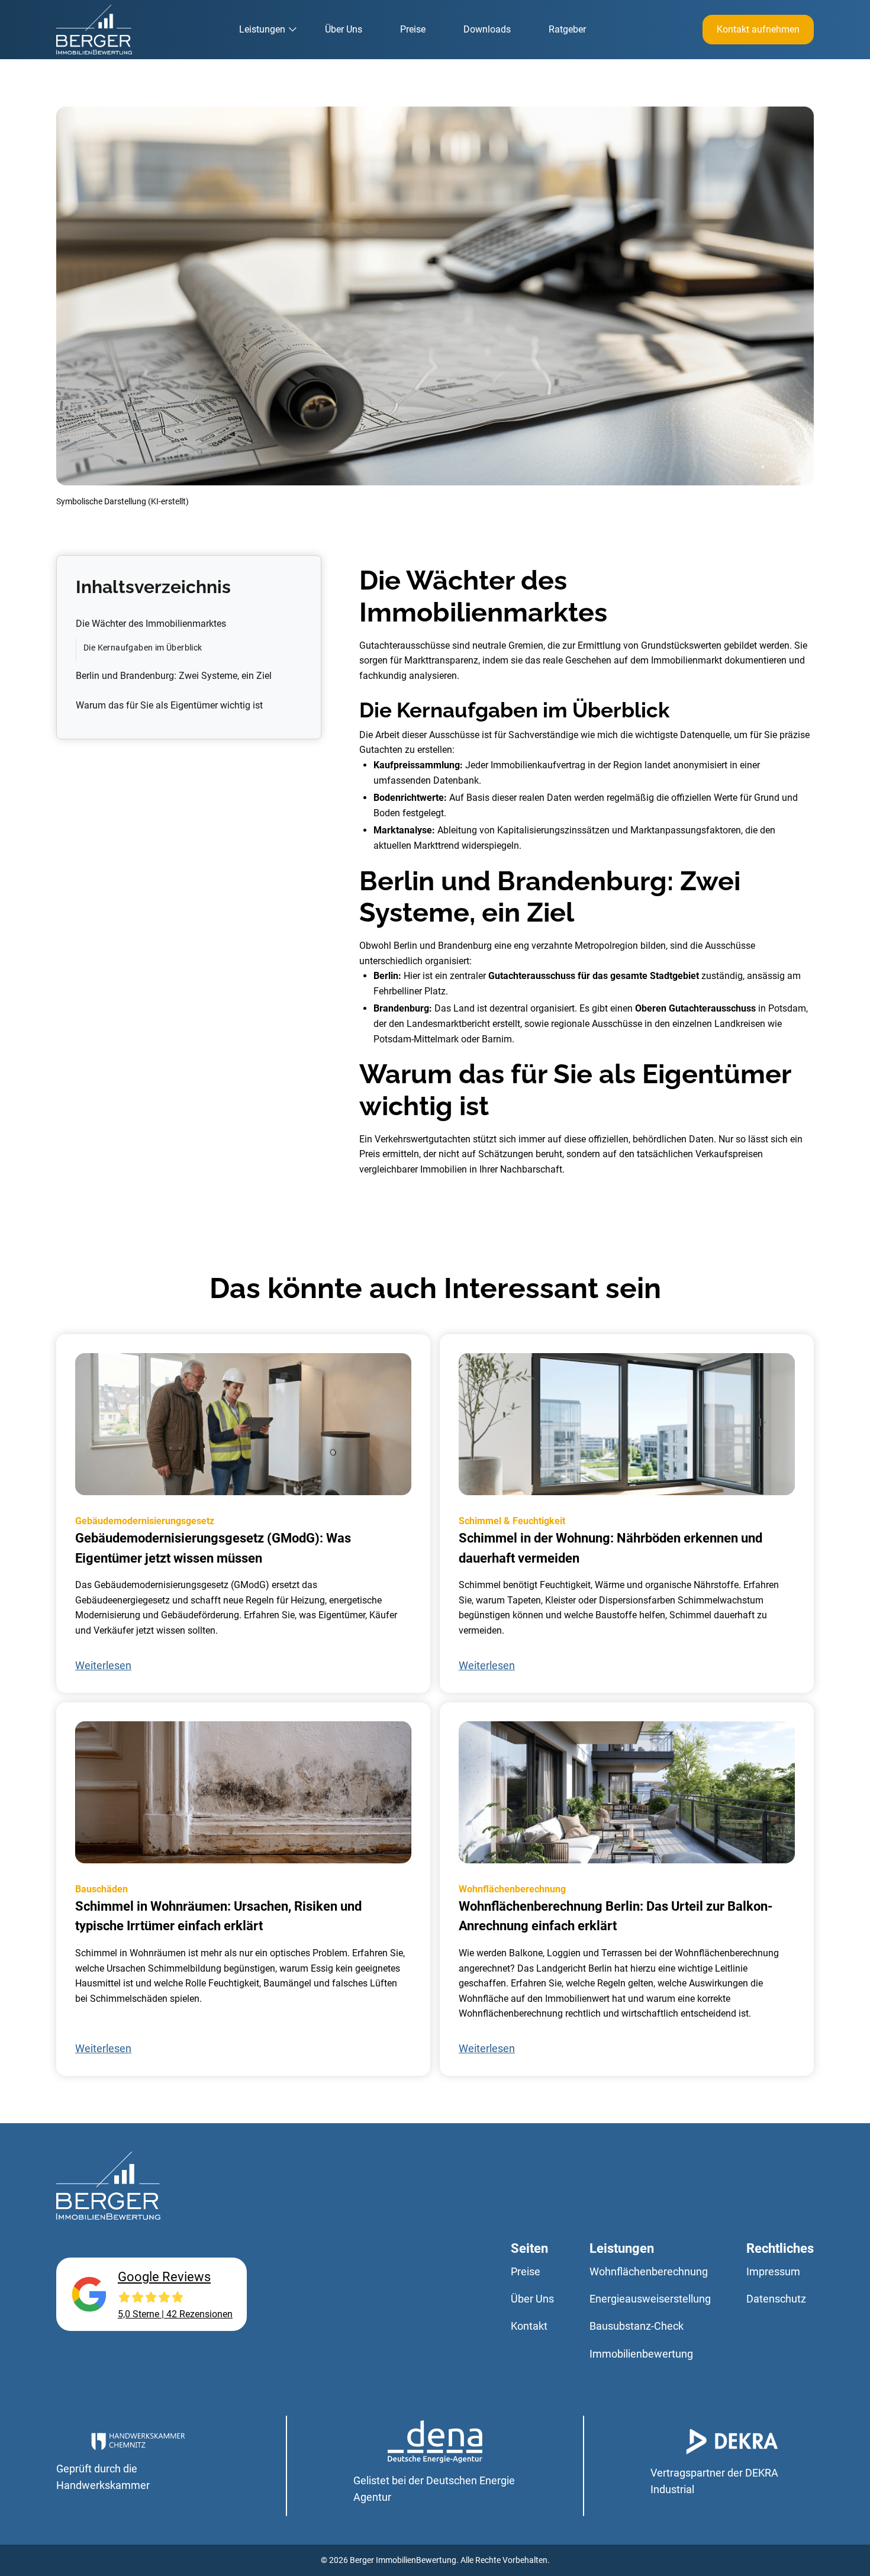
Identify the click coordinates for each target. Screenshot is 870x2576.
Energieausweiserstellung (650, 2299)
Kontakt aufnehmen (758, 29)
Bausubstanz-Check (637, 2326)
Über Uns (344, 29)
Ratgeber (567, 29)
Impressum (773, 2272)
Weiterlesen (103, 1666)
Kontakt (529, 2326)
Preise (413, 29)
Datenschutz (776, 2299)
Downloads (487, 29)
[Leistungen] (268, 30)
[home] (94, 30)
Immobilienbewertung (641, 2354)
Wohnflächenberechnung (649, 2272)
